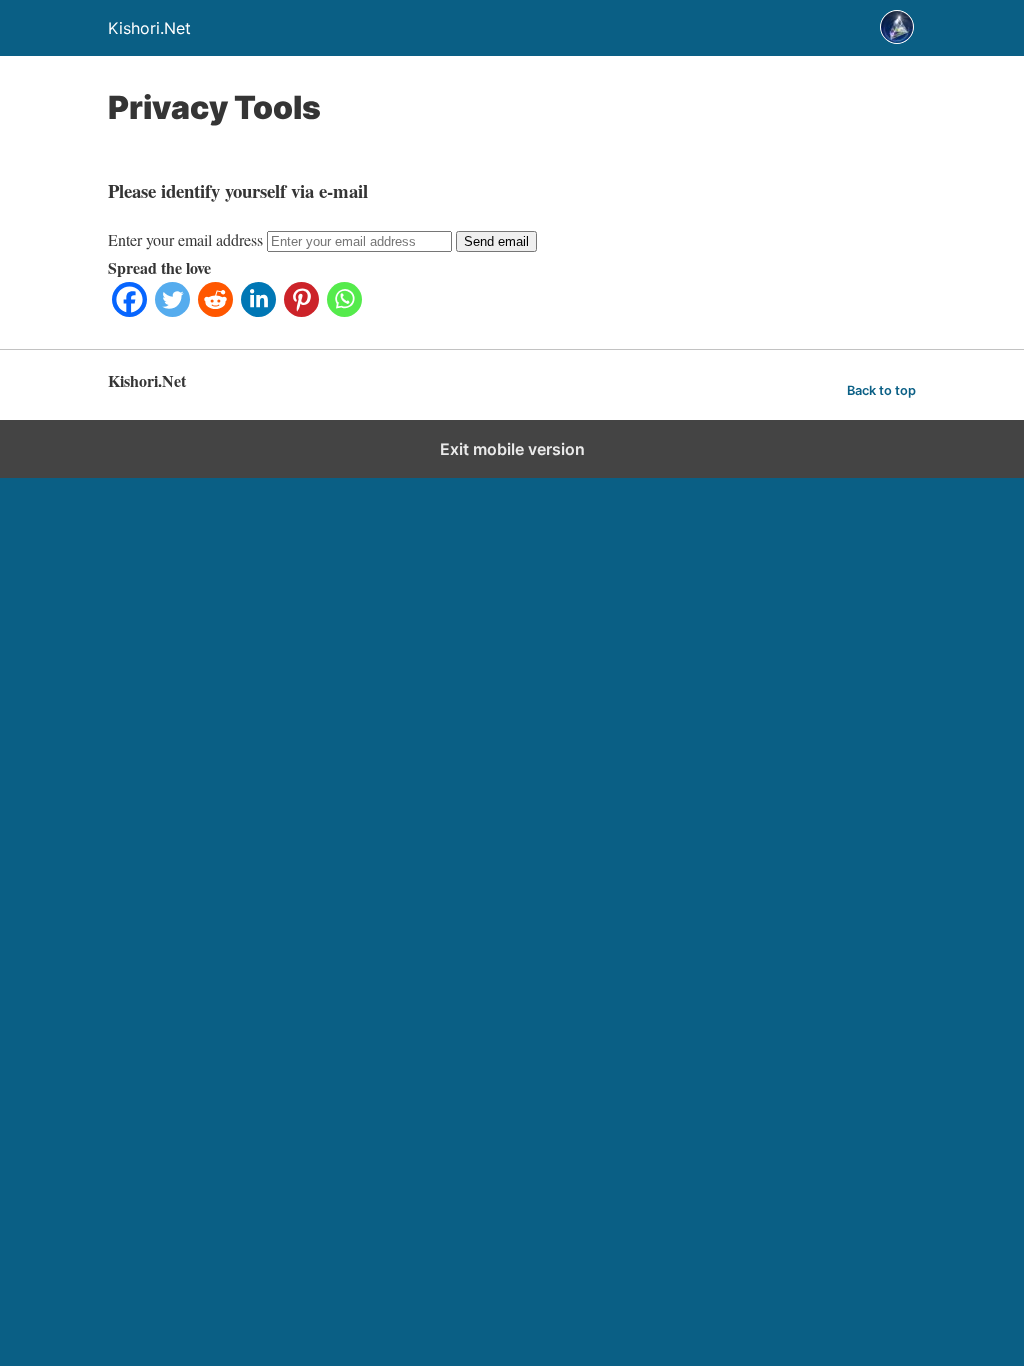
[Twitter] (172, 310)
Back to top (881, 390)
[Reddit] (215, 310)
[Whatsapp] (344, 310)
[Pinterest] (301, 310)
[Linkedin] (258, 310)
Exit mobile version (512, 449)
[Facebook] (129, 310)
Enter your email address (185, 239)
